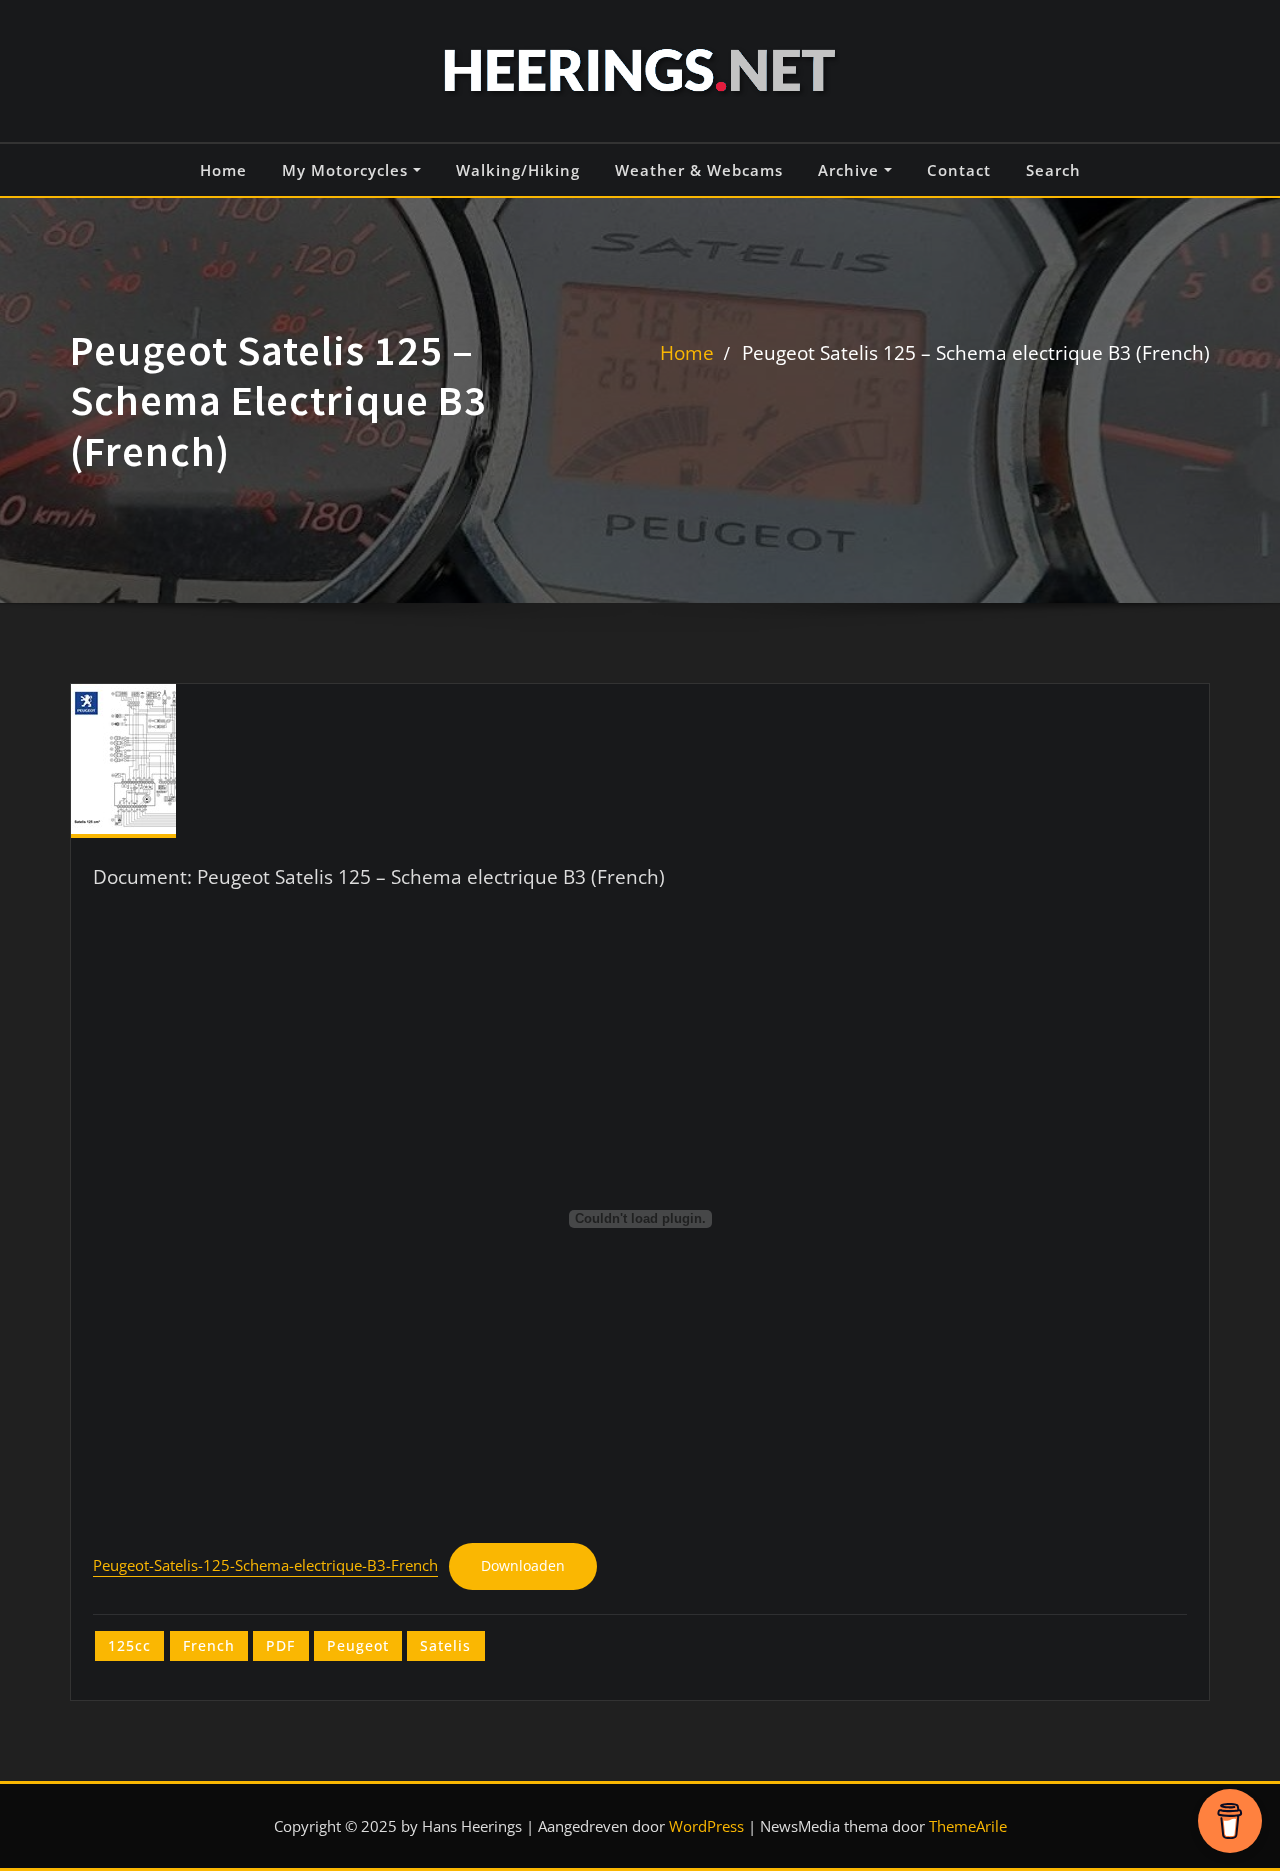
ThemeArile (968, 1826)
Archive (851, 170)
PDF (280, 1645)
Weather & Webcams (699, 170)
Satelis (445, 1645)
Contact (959, 170)
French (209, 1645)
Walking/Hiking (518, 170)
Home (223, 170)
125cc (129, 1645)
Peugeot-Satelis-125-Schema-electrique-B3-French (265, 1565)
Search (1053, 170)
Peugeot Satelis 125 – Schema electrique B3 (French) (976, 352)
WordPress (706, 1826)
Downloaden (523, 1565)
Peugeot (358, 1645)
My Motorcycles (347, 170)
